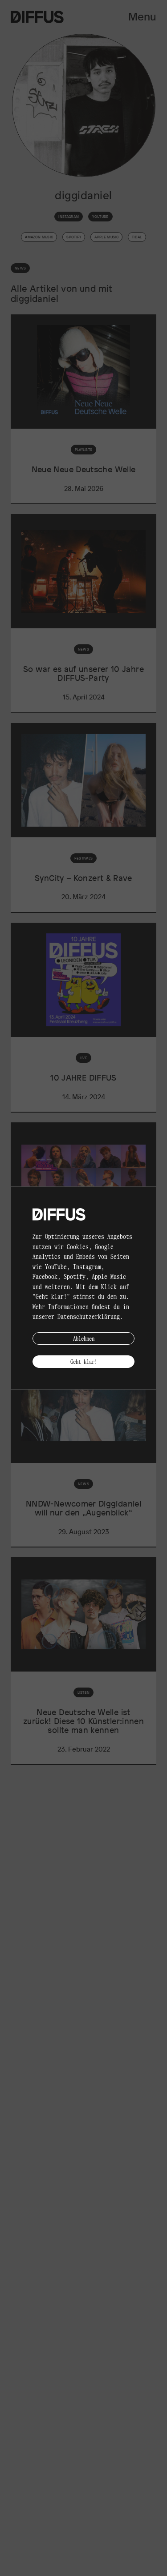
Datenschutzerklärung (89, 1316)
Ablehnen (84, 1338)
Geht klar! (84, 1361)
